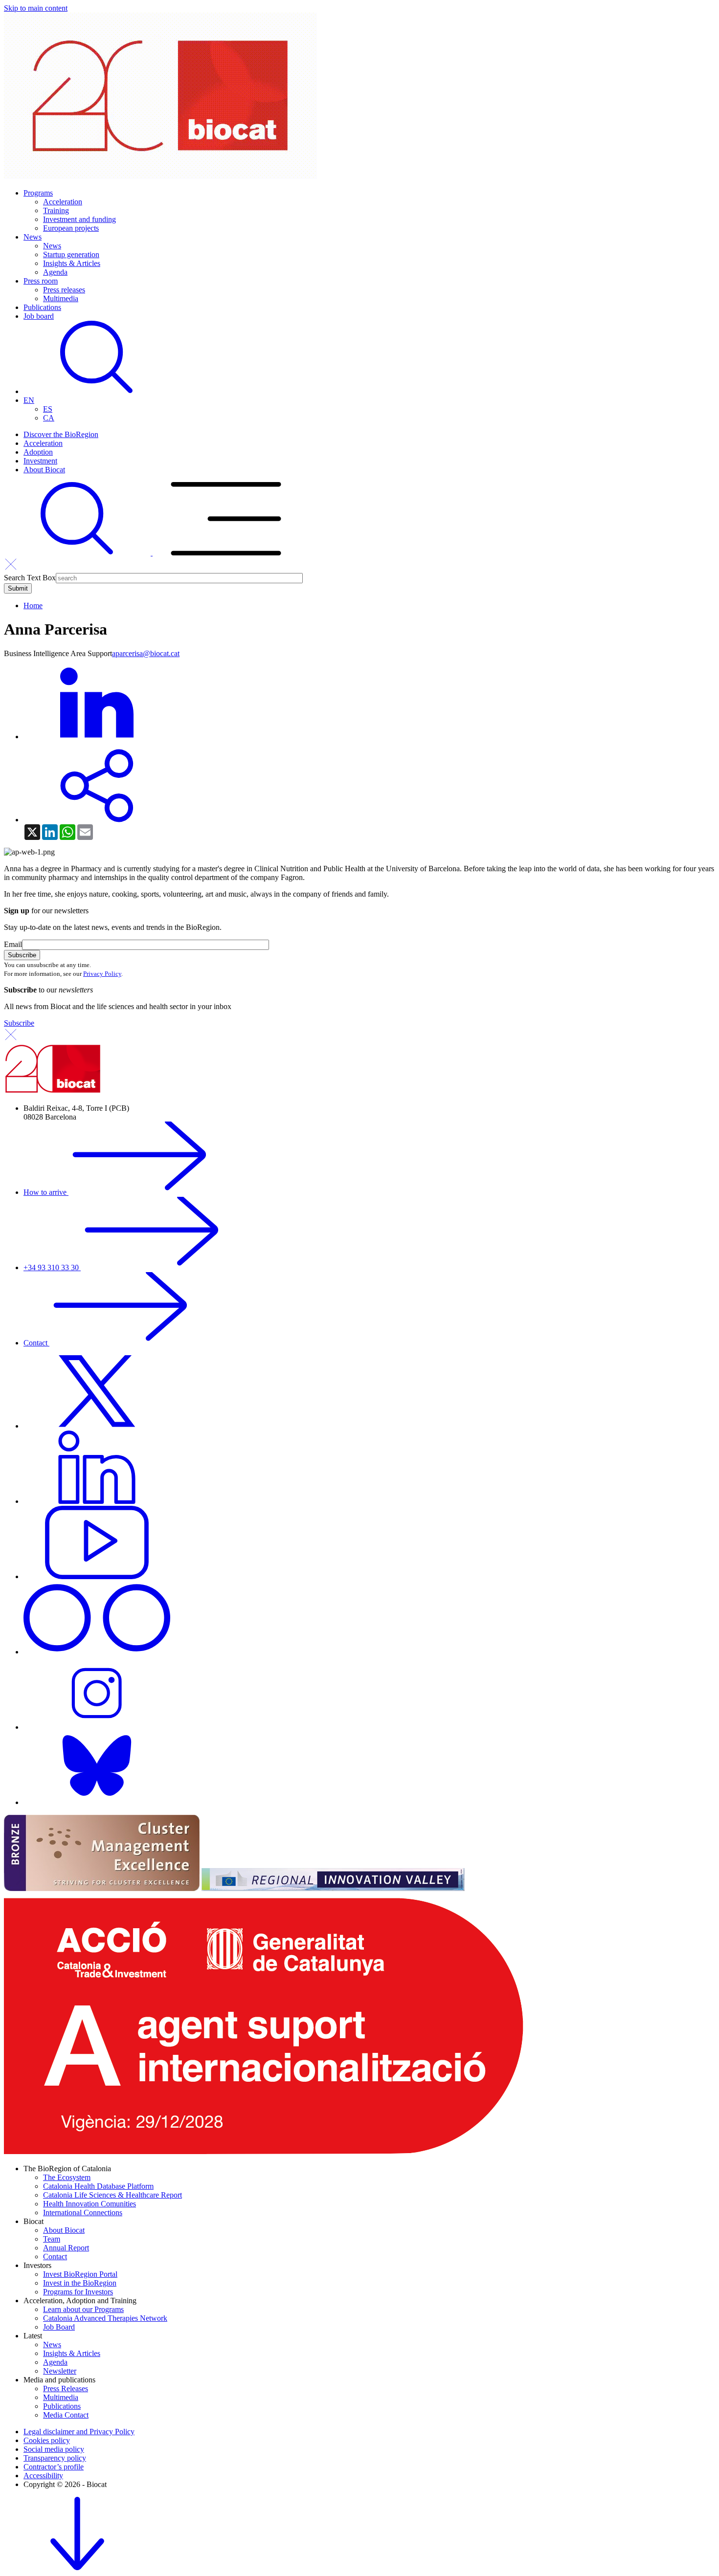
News (33, 237)
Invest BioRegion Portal (80, 2274)
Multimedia (61, 298)
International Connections (83, 2213)
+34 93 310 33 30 (52, 1267)
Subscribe (19, 1023)
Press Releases (66, 2389)
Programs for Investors (78, 2292)
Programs (38, 193)
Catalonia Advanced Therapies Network (105, 2318)
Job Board (59, 2327)
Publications (42, 307)
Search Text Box (30, 578)
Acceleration (63, 202)
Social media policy (54, 2449)
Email (13, 944)
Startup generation (71, 254)
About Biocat (44, 470)
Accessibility (43, 2476)
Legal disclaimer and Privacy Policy (79, 2432)
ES (48, 409)
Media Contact (66, 2415)
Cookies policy (47, 2440)
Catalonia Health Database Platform (98, 2186)
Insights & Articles (72, 263)
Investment (40, 461)
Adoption (38, 452)
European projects (71, 228)
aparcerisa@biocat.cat (146, 653)
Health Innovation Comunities (90, 2204)
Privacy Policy (102, 974)
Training (56, 210)
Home (33, 605)
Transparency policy (55, 2458)
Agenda (55, 272)
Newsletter (60, 2371)
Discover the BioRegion (61, 434)
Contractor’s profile (54, 2467)
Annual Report (66, 2248)
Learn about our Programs (83, 2309)
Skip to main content (36, 8)
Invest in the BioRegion (80, 2283)
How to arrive (46, 1192)
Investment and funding (79, 219)
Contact (36, 1343)
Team (52, 2239)
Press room (41, 281)
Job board (39, 316)
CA (49, 418)
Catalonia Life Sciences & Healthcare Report (112, 2195)
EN (29, 400)
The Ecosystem (67, 2177)
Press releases (64, 290)
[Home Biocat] (160, 176)
